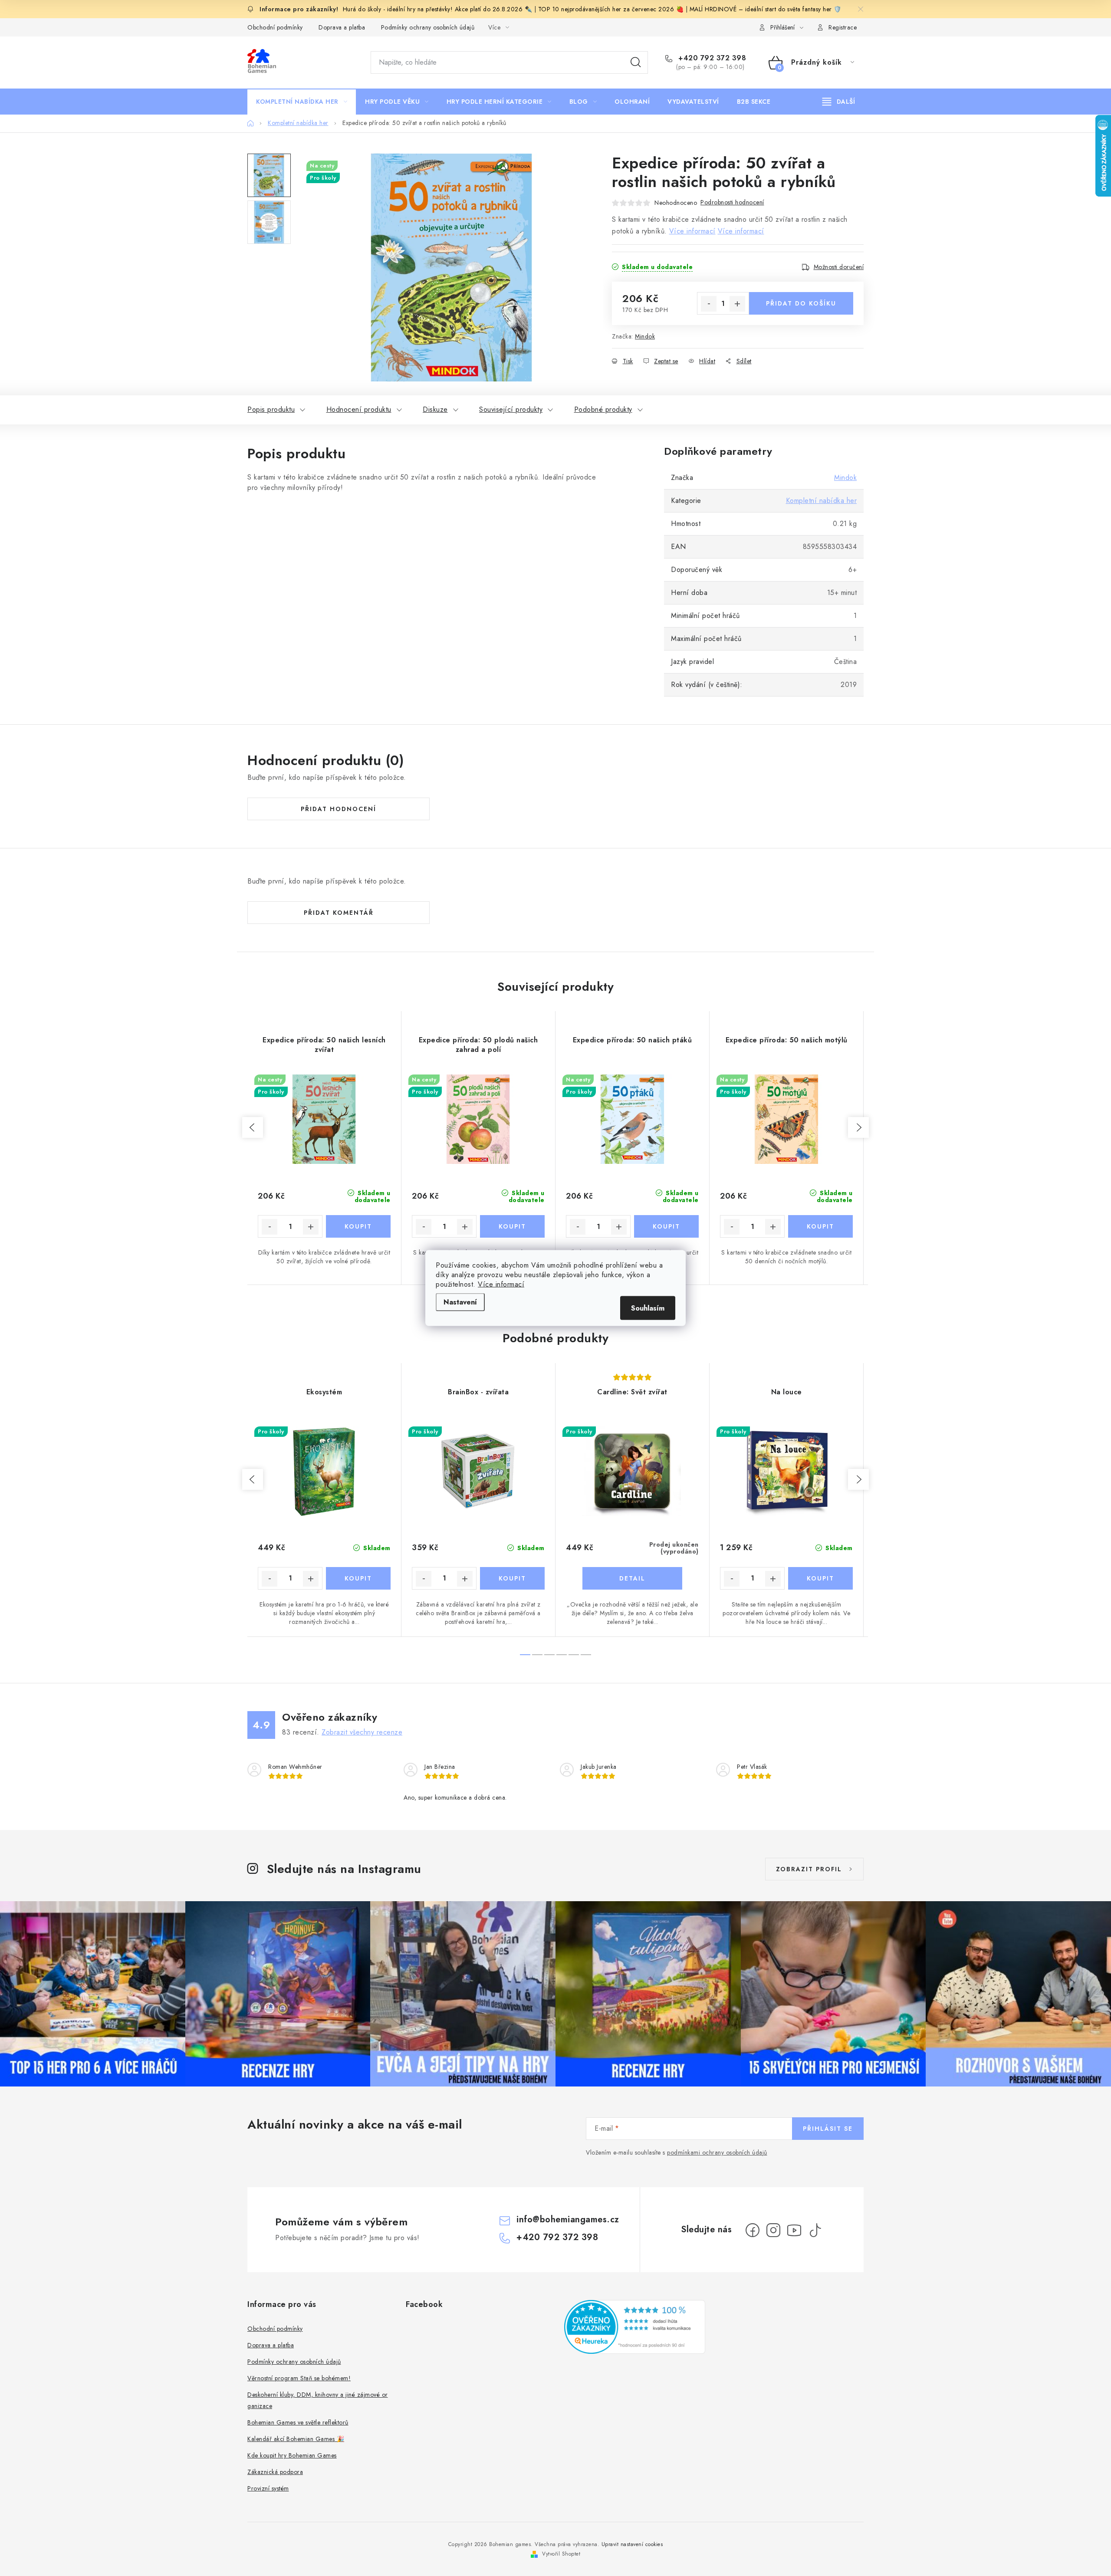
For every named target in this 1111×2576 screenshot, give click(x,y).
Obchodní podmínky (275, 27)
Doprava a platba (342, 27)
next (858, 1127)
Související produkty (511, 409)
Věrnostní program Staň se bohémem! (299, 2378)
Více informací (501, 1284)
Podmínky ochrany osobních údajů (428, 27)
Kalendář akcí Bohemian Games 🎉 (296, 2439)
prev (253, 1127)
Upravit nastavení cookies (632, 2544)
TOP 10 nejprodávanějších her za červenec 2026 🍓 (612, 9)
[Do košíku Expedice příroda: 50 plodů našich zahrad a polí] (512, 1226)
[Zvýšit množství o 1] (737, 304)
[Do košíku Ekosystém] (358, 1578)
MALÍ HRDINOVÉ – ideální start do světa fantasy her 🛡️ (766, 9)
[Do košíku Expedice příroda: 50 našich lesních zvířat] (358, 1226)
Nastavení (460, 1302)
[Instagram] (773, 2230)
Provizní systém (268, 2488)
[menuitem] (302, 102)
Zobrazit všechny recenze (362, 1732)
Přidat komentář (339, 913)
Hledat (636, 62)
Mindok (645, 336)
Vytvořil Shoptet (561, 2554)
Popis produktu (271, 409)
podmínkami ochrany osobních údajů (717, 2152)
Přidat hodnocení (339, 809)
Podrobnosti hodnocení (732, 202)
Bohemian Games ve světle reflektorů (298, 2422)
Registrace (843, 27)
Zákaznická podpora (275, 2472)
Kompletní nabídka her (822, 501)
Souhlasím (648, 1308)
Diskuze (435, 409)
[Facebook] (753, 2230)
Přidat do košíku (801, 303)
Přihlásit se (828, 2129)
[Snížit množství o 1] (709, 304)
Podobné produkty (603, 409)
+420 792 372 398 (711, 58)
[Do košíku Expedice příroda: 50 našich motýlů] (820, 1226)
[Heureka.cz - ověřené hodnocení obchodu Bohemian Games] (635, 2327)
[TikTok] (815, 2230)
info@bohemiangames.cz (568, 2219)
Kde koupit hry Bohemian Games (292, 2455)
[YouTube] (794, 2230)
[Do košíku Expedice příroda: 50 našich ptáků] (666, 1226)
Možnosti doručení (839, 267)
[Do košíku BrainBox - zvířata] (512, 1578)
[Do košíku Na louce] (820, 1578)
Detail (632, 1578)
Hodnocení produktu (359, 409)
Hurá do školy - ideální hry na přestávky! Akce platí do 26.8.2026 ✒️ (437, 9)
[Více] (839, 102)
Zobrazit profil (809, 1869)
